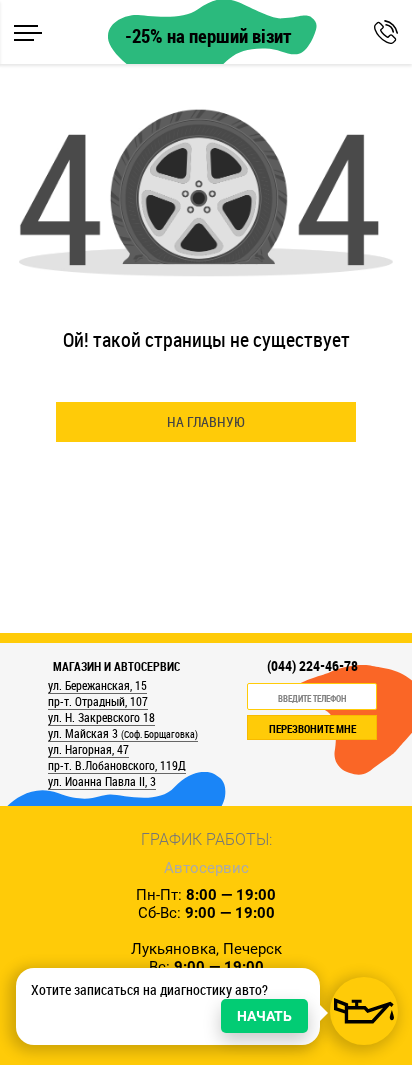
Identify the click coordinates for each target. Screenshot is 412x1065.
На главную (206, 421)
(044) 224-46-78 (312, 666)
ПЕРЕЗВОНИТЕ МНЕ (312, 728)
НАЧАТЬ (264, 1016)
